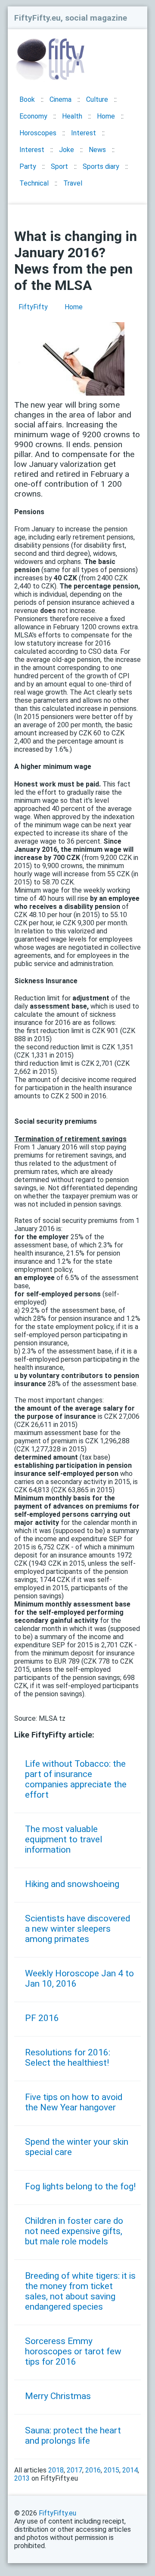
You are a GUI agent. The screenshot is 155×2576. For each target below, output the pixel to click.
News (97, 150)
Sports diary (101, 166)
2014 (130, 2470)
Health (72, 116)
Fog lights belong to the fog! (80, 2186)
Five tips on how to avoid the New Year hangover (74, 2102)
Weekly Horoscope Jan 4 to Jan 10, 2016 (79, 1978)
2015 (112, 2470)
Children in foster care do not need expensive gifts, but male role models (74, 2231)
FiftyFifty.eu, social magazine (71, 18)
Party (28, 166)
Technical (34, 183)
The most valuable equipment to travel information (64, 1839)
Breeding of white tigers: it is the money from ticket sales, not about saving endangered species (80, 2291)
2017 (74, 2470)
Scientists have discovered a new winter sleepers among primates (77, 1929)
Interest (84, 133)
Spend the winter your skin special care (77, 2147)
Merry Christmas (58, 2396)
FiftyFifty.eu (57, 2513)
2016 (93, 2470)
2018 (56, 2470)
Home (106, 116)
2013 (22, 2478)
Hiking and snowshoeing (72, 1884)
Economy (33, 116)
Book (27, 99)
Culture (97, 99)
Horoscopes (38, 133)
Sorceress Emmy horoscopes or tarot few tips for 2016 (73, 2351)
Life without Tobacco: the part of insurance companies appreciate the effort (76, 1779)
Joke (67, 150)
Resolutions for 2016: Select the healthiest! (68, 2058)
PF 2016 (42, 2018)
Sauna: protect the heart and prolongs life (73, 2436)
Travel (73, 183)
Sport (59, 166)
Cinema (60, 99)
